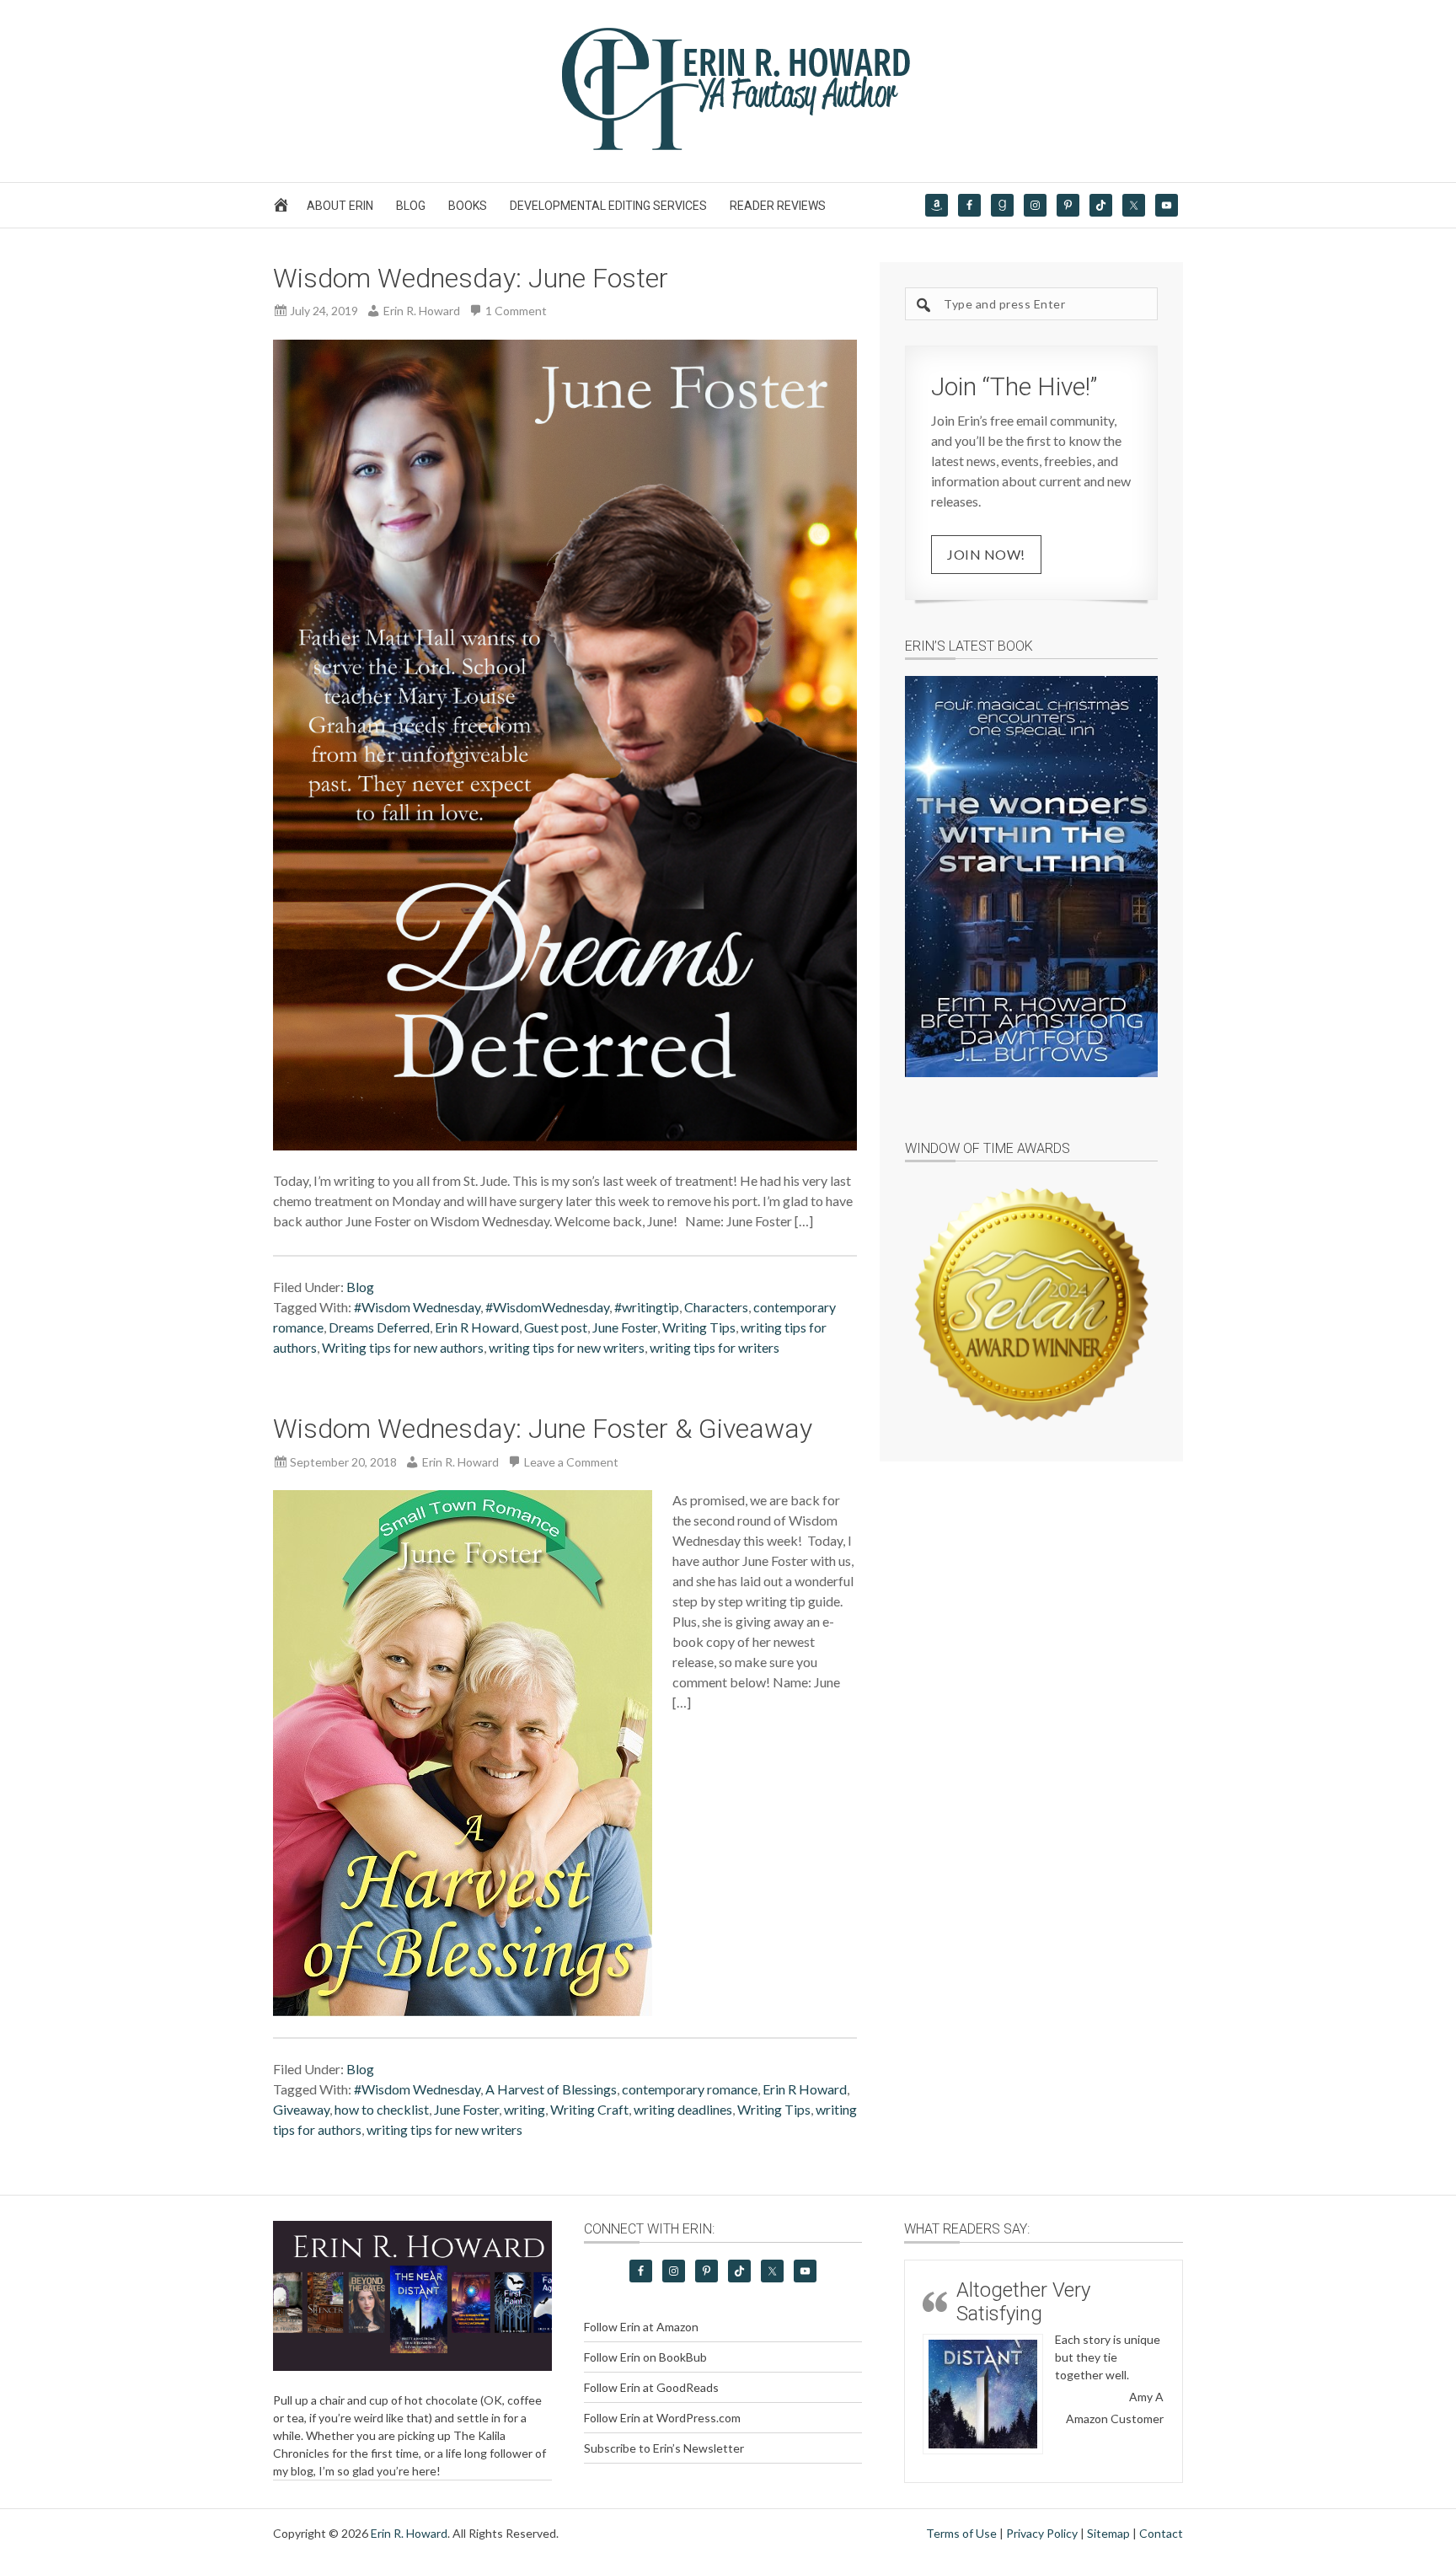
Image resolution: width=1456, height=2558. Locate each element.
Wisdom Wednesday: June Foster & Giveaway (543, 1429)
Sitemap (1108, 2533)
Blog (360, 1287)
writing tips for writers (715, 1347)
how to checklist (382, 2109)
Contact (1161, 2533)
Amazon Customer (1115, 2419)
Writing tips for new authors (403, 1347)
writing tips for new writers (567, 1347)
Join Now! (986, 554)
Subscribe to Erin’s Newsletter (664, 2448)
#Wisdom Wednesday (417, 1307)
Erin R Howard (477, 1327)
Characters (716, 1307)
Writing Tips (699, 1327)
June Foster (625, 1327)
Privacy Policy (1042, 2533)
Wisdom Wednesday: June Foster (471, 278)
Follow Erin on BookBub (645, 2357)
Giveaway (301, 2109)
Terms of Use (961, 2533)
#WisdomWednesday (547, 1307)
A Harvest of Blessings (551, 2089)
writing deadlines (683, 2109)
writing (525, 2109)
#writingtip (647, 1307)
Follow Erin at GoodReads (651, 2387)
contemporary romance (690, 2089)
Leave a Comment (571, 1462)
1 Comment (516, 311)
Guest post (556, 1327)
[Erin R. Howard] (728, 146)
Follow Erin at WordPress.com (662, 2418)
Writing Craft (589, 2109)
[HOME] (284, 209)
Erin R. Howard (409, 2533)
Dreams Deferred (379, 1327)
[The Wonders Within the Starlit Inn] (1031, 877)
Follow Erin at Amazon (641, 2327)
